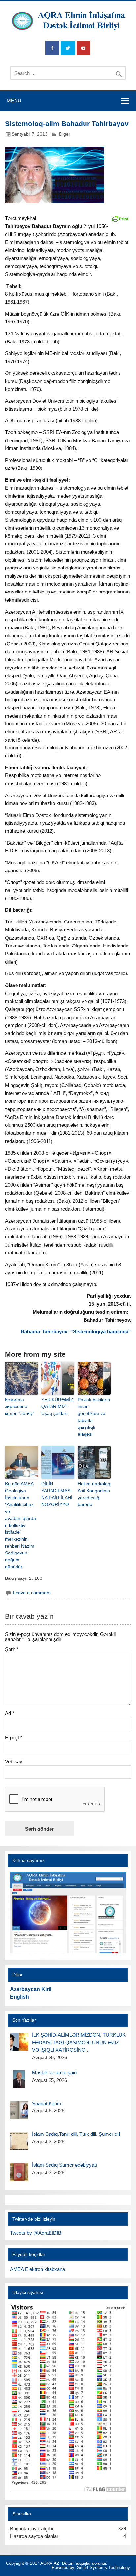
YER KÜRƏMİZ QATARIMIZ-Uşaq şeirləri (57, 1406)
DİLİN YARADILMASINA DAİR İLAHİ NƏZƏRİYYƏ (57, 1494)
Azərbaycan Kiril (31, 1989)
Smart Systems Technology (103, 2568)
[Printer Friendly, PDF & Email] (120, 218)
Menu (14, 101)
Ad (10, 1713)
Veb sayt (14, 1762)
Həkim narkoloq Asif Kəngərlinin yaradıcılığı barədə (94, 1494)
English (19, 1997)
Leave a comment (32, 1593)
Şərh (12, 1649)
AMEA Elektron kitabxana (37, 2269)
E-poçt (14, 1738)
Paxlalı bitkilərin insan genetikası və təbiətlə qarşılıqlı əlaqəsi (94, 1417)
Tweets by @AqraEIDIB (36, 2233)
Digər (65, 134)
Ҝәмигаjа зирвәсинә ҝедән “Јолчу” (20, 1406)
